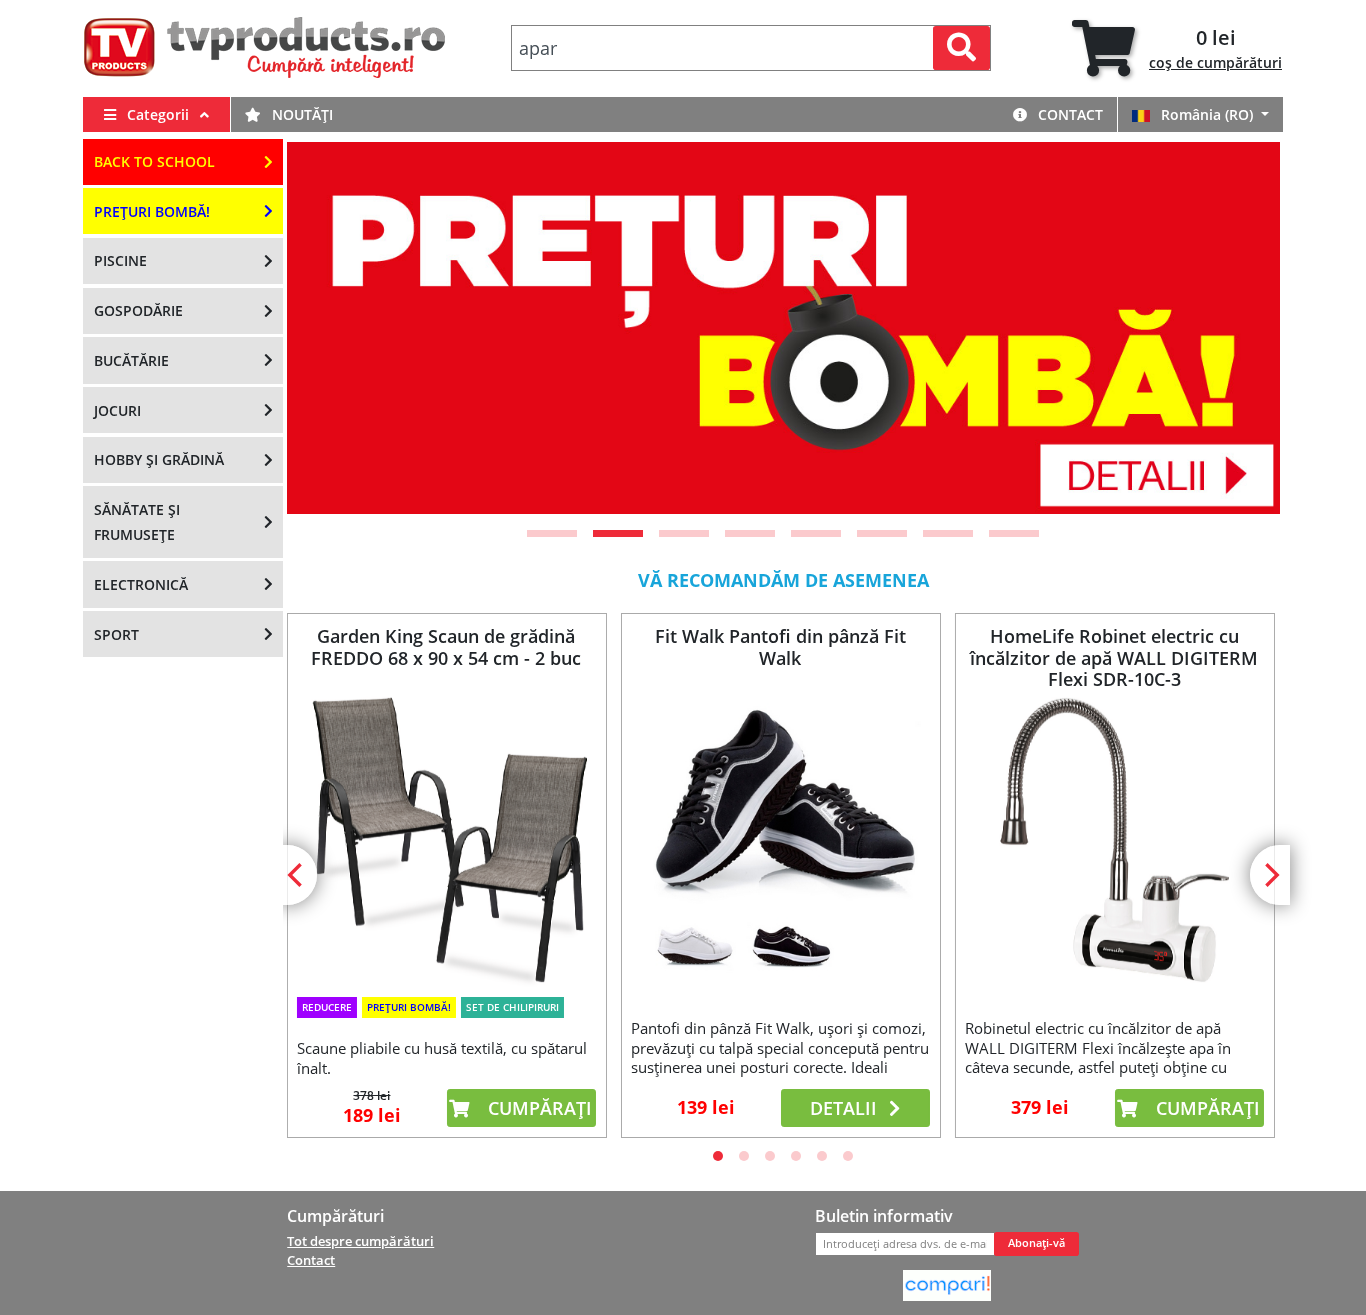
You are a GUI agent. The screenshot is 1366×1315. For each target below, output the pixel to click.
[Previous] (327, 328)
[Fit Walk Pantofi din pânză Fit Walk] (780, 839)
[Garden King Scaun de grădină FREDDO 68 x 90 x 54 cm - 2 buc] (446, 838)
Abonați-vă (1036, 1243)
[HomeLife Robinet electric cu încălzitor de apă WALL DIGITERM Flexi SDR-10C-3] (1114, 839)
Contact (1068, 114)
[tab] (1177, 48)
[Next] (1240, 328)
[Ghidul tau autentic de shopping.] (947, 1284)
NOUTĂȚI (300, 114)
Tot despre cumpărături (360, 1241)
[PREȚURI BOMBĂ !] (783, 328)
